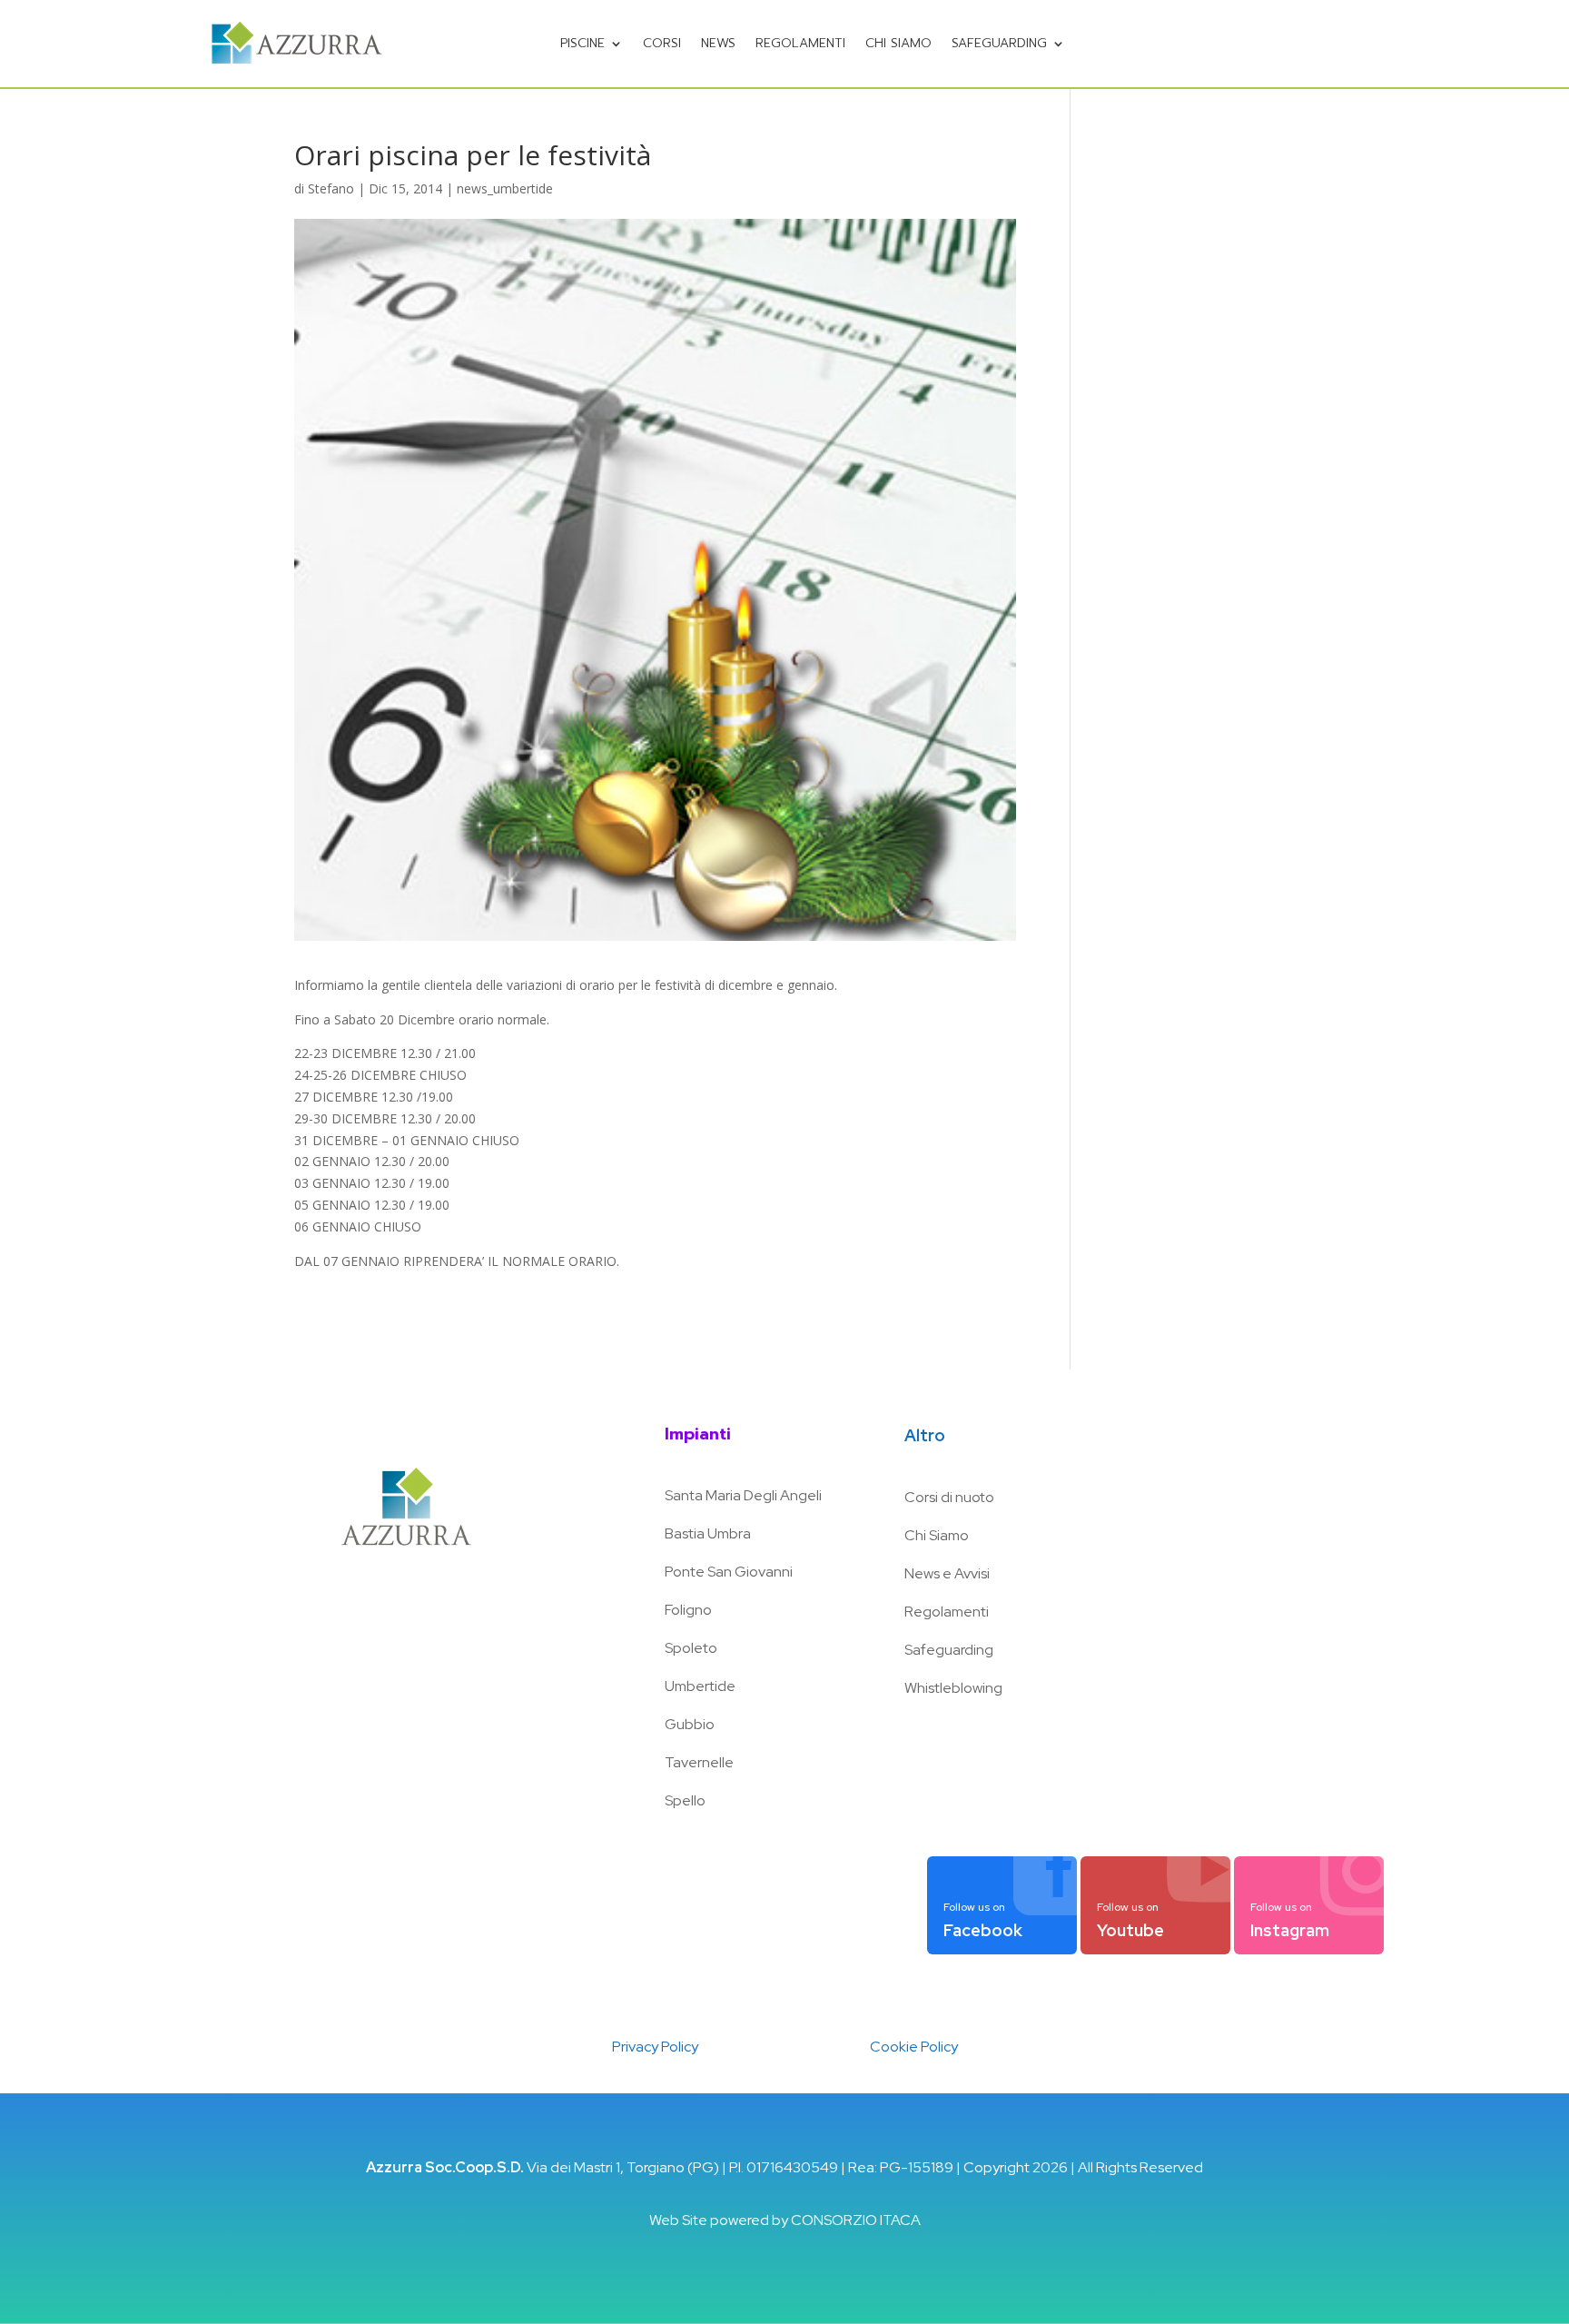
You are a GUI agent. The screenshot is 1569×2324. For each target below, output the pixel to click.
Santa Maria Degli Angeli (743, 1495)
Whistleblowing (953, 1688)
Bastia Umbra (708, 1533)
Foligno (688, 1610)
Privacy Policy (655, 2047)
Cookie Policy (914, 2047)
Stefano (331, 188)
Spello (685, 1800)
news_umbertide (505, 188)
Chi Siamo (937, 1535)
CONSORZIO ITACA (856, 2220)
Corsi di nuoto (949, 1497)
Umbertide (700, 1686)
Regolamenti (800, 43)
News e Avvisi (947, 1573)
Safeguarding (999, 43)
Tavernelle (699, 1762)
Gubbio (690, 1724)
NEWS (718, 43)
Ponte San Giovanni (729, 1572)
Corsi (662, 43)
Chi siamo (898, 43)
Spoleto (691, 1648)
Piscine (582, 43)
